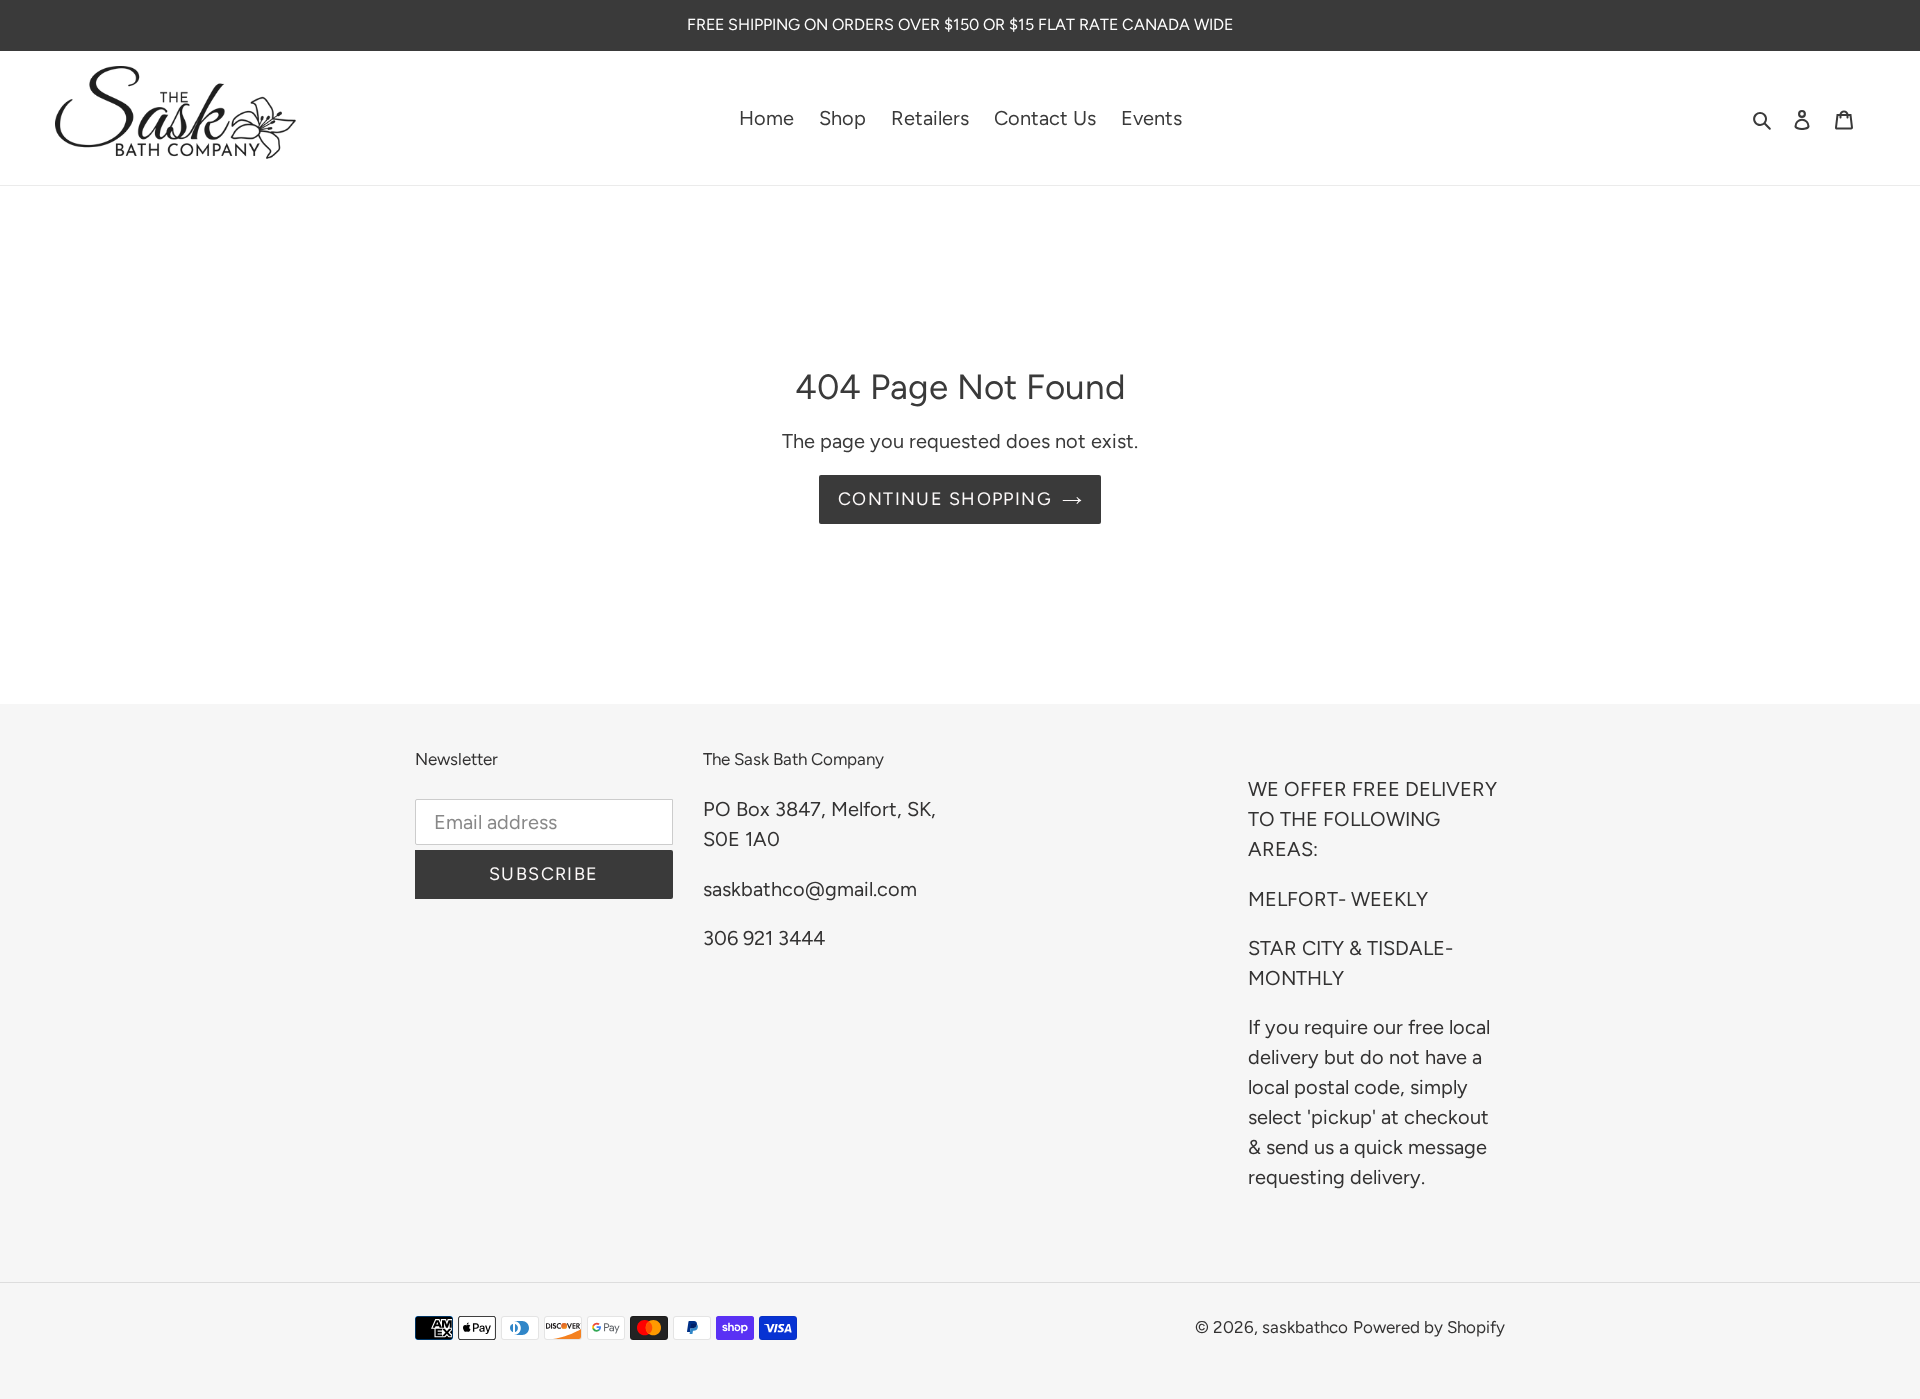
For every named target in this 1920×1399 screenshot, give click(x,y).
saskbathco (1305, 1327)
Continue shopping (945, 499)
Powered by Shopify (1429, 1327)
